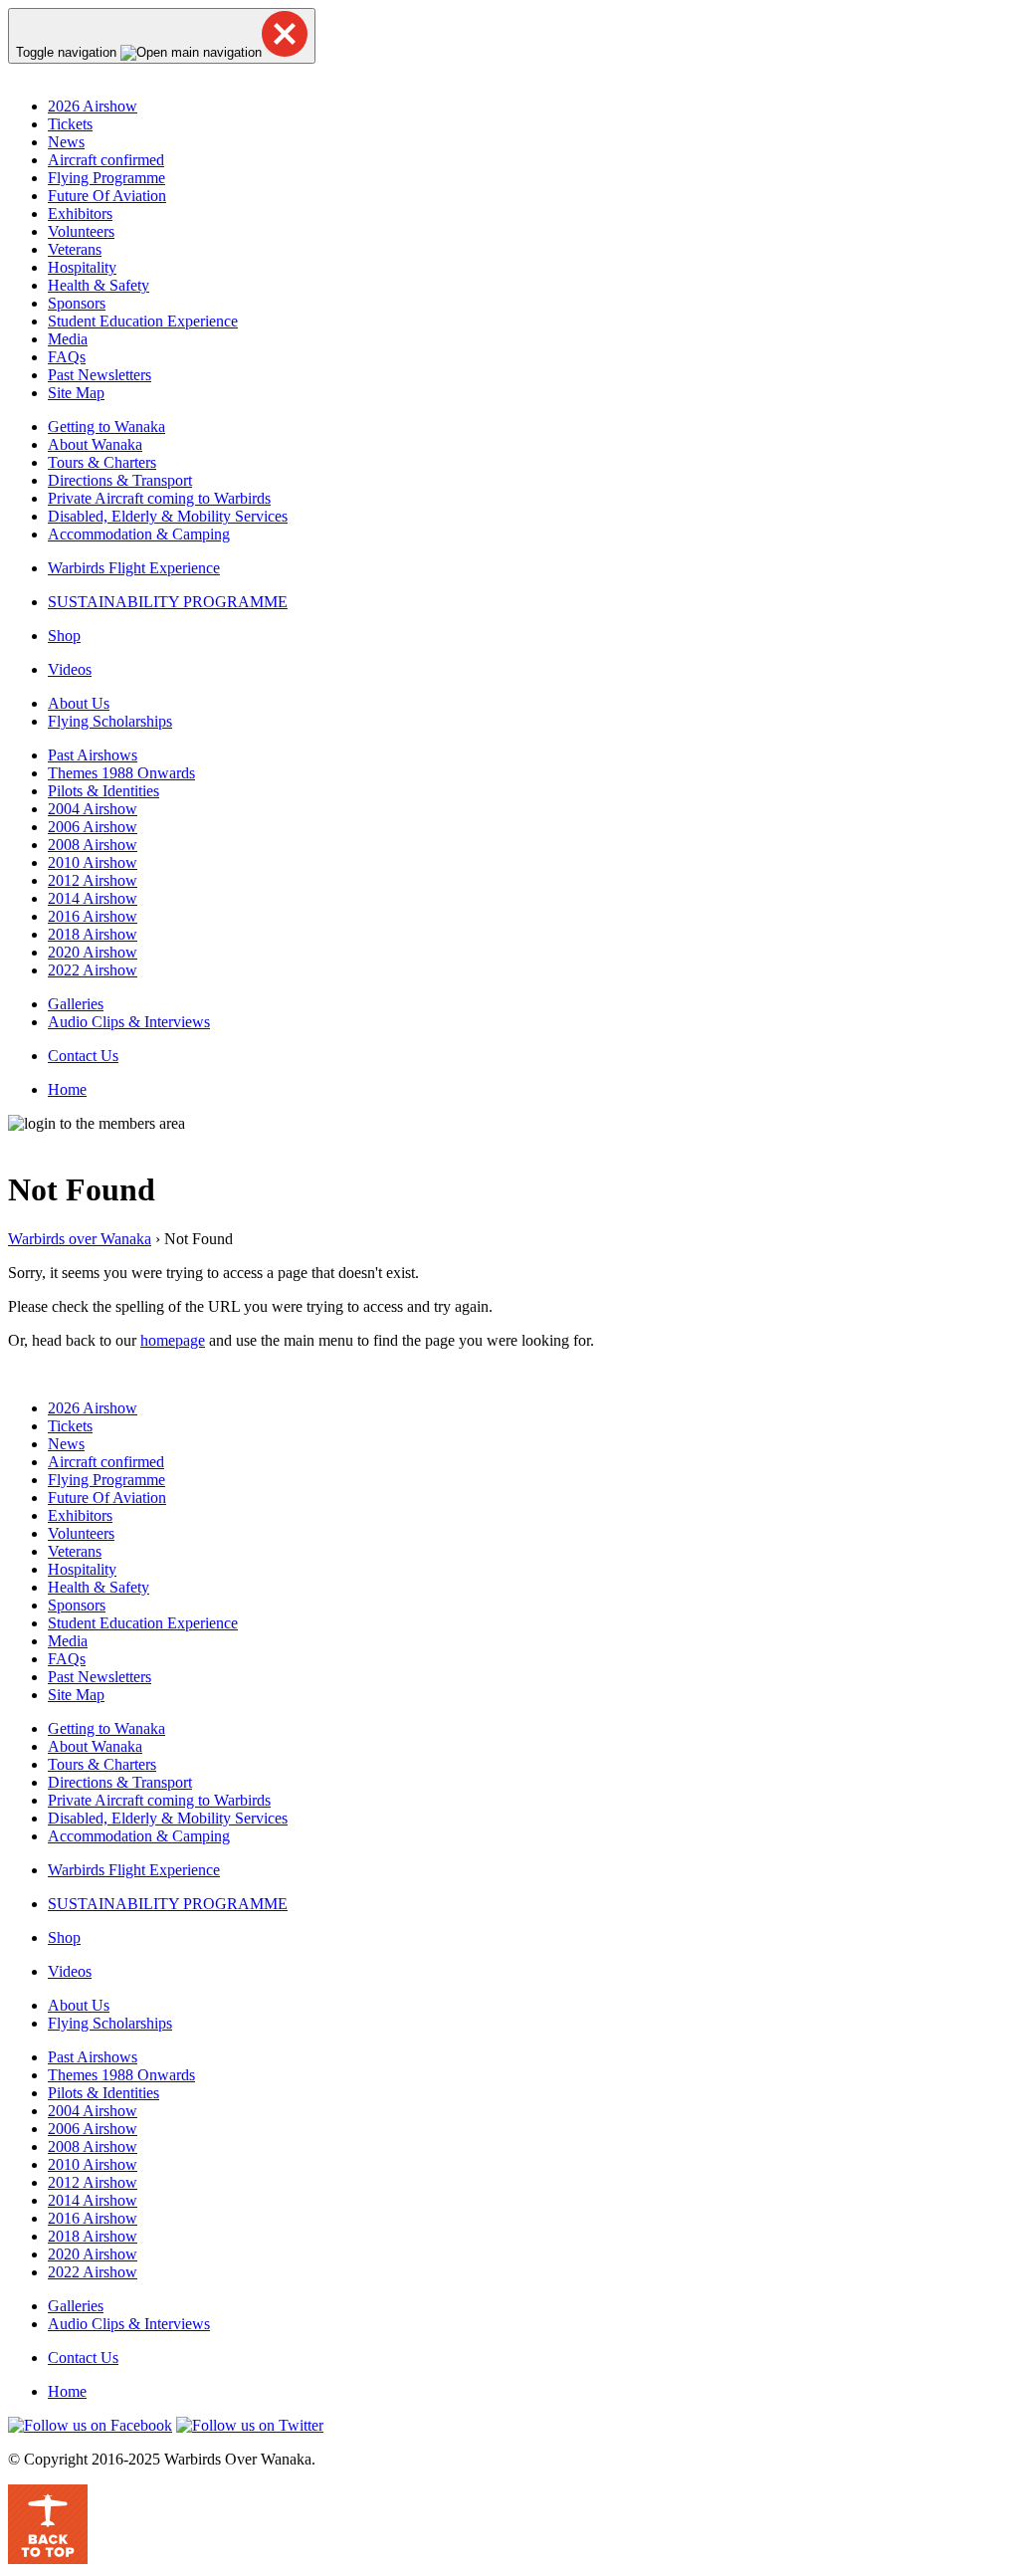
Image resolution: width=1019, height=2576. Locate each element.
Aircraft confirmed (106, 160)
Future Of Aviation (107, 196)
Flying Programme (106, 178)
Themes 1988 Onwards (121, 773)
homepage (173, 1340)
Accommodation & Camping (139, 534)
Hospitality (82, 267)
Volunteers (81, 231)
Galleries (76, 1004)
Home (67, 1089)
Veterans (75, 249)
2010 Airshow (93, 862)
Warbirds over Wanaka (80, 1239)
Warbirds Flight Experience (134, 568)
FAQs (67, 357)
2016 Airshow (93, 916)
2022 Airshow (93, 970)
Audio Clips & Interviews (129, 1022)
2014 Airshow (93, 898)
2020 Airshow (93, 952)
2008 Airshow (93, 845)
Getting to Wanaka (106, 427)
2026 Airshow (93, 106)
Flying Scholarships (110, 721)
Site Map (76, 393)
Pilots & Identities (103, 791)
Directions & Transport (120, 480)
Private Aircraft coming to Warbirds (159, 498)
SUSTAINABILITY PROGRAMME (168, 602)
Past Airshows (93, 755)
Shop (64, 636)
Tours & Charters (102, 462)
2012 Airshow (93, 880)
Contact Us (83, 1056)
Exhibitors (80, 214)
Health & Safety (99, 285)
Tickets (70, 124)
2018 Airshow (93, 934)
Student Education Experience (143, 321)
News (66, 142)
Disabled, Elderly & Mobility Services (168, 516)
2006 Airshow (93, 827)
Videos (70, 669)
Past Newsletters (100, 375)
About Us (79, 703)
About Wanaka (95, 444)
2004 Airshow (93, 809)
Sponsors (77, 303)
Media (68, 339)
